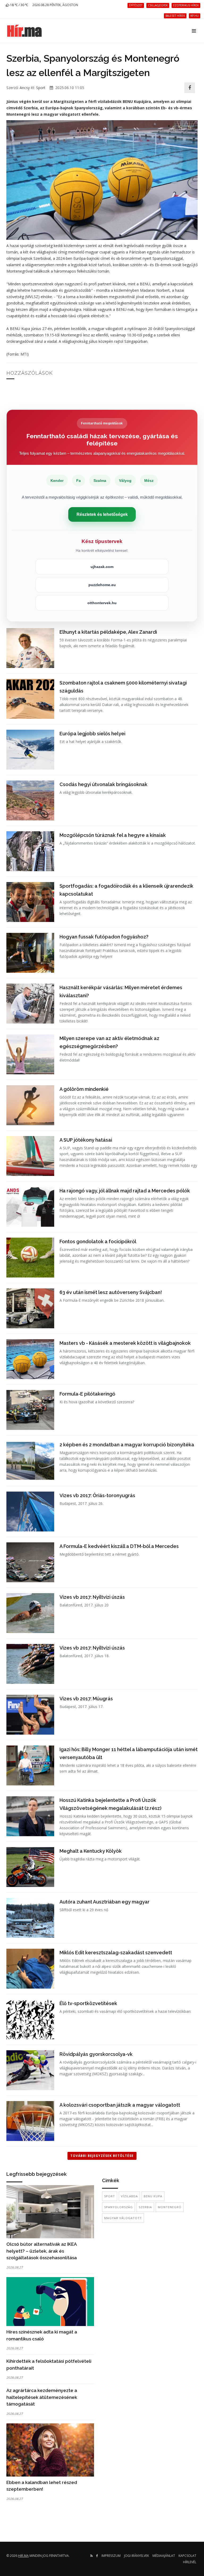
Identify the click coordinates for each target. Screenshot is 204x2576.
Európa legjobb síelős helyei (92, 734)
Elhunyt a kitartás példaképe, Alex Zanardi (108, 632)
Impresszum (111, 2556)
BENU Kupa (153, 2196)
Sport (41, 88)
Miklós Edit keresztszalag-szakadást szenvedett (116, 1953)
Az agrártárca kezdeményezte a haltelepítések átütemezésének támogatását (42, 2397)
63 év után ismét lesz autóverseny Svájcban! (111, 1292)
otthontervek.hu (102, 603)
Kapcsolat (187, 2556)
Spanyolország (118, 2207)
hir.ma (23, 2556)
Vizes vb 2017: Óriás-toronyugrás (97, 1495)
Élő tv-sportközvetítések (88, 2003)
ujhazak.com (102, 567)
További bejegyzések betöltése (102, 2156)
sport (110, 2196)
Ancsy (25, 88)
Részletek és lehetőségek (102, 514)
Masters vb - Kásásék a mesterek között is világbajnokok (125, 1343)
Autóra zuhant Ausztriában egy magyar (105, 1902)
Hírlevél (190, 2562)
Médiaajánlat (164, 2556)
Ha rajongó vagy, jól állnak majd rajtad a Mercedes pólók (125, 1191)
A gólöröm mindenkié (84, 1089)
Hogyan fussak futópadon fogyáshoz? (104, 937)
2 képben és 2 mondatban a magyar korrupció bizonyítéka (127, 1445)
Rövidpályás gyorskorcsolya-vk (96, 2054)
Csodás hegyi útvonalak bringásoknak (103, 784)
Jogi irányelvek (137, 2556)
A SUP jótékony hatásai (86, 1140)
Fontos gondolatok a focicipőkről (98, 1241)
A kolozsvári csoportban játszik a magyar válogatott (120, 2105)
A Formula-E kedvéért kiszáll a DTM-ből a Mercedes (119, 1546)
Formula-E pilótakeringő (87, 1394)
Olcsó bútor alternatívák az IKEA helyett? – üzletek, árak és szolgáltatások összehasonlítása (42, 2251)
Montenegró (170, 2207)
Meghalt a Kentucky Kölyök (91, 1851)
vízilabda (129, 2196)
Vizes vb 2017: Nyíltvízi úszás (92, 1597)
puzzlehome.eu (102, 585)
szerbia (145, 2207)
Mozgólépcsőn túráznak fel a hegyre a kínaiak (113, 835)
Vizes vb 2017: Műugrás (86, 1699)
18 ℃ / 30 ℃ (19, 5)
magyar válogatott (123, 2218)
